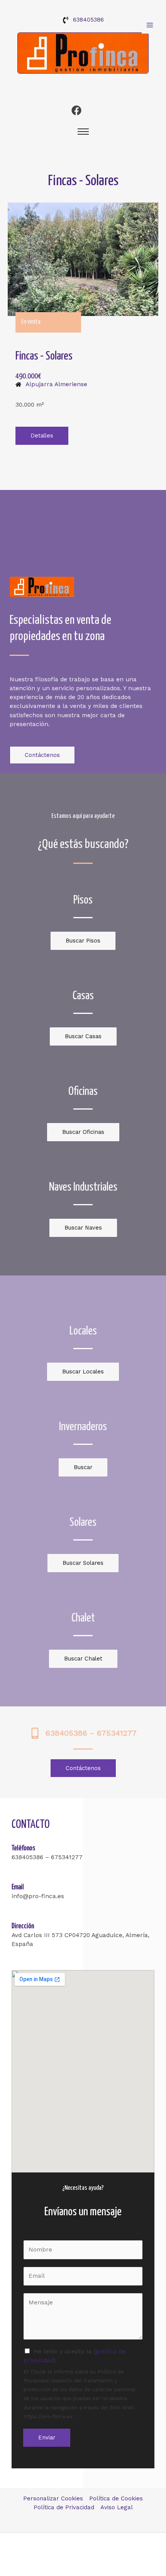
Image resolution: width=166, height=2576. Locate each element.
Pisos (83, 900)
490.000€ (28, 376)
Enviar (47, 2437)
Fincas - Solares (44, 356)
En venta (31, 322)
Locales (83, 1331)
